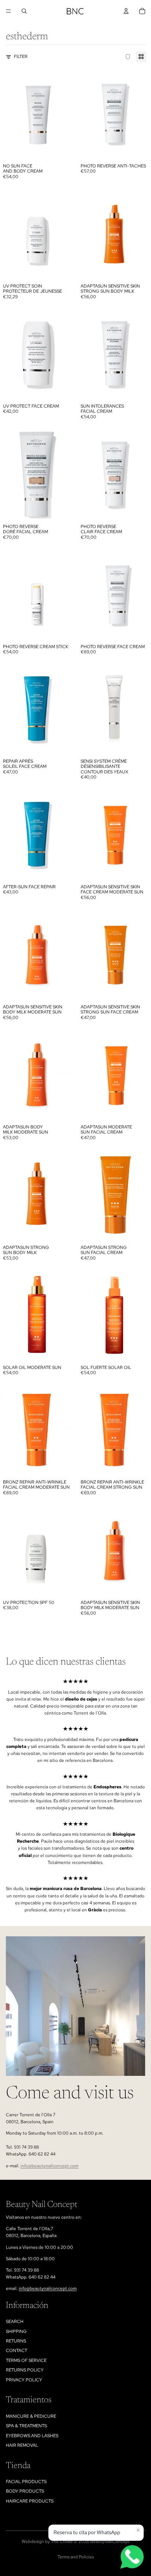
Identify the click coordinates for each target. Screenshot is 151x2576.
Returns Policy (25, 2370)
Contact (16, 2351)
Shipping (16, 2331)
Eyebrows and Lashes (32, 2436)
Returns (16, 2341)
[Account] (126, 11)
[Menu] (8, 11)
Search (15, 2322)
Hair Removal (22, 2445)
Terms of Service (26, 2360)
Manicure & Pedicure (31, 2416)
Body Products (25, 2491)
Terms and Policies (76, 2557)
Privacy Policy (24, 2380)
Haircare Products (30, 2501)
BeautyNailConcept (110, 2541)
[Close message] (138, 2530)
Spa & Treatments (26, 2426)
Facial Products (26, 2482)
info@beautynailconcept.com (49, 2166)
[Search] (24, 11)
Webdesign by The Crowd (47, 2541)
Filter (21, 57)
